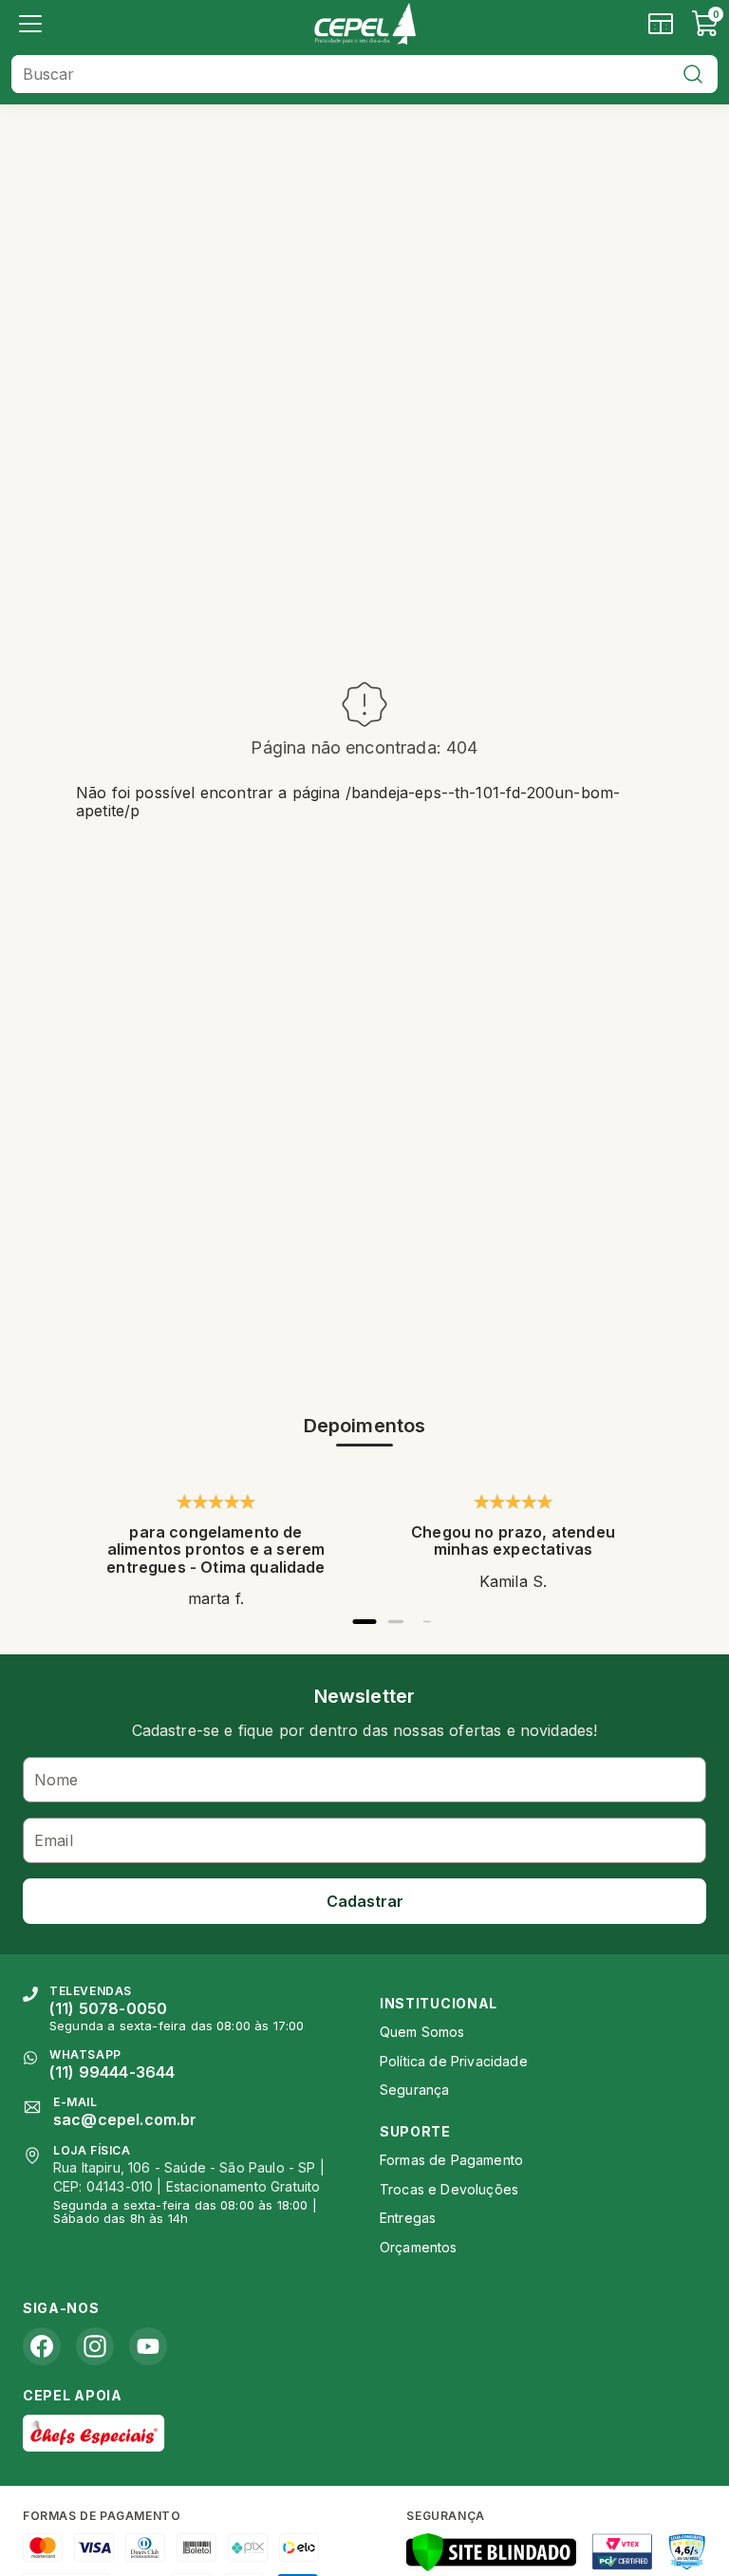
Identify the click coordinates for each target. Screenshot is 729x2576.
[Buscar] (693, 74)
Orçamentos (419, 2247)
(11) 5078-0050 (108, 2008)
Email (54, 1840)
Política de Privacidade (454, 2061)
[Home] (364, 24)
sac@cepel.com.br (125, 2119)
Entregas (408, 2218)
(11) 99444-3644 (112, 2072)
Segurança (414, 2090)
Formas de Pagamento (451, 2160)
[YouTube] (148, 2346)
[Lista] (30, 24)
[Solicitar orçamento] (661, 24)
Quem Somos (422, 2032)
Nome (56, 1780)
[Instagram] (95, 2346)
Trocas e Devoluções (449, 2189)
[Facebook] (42, 2346)
